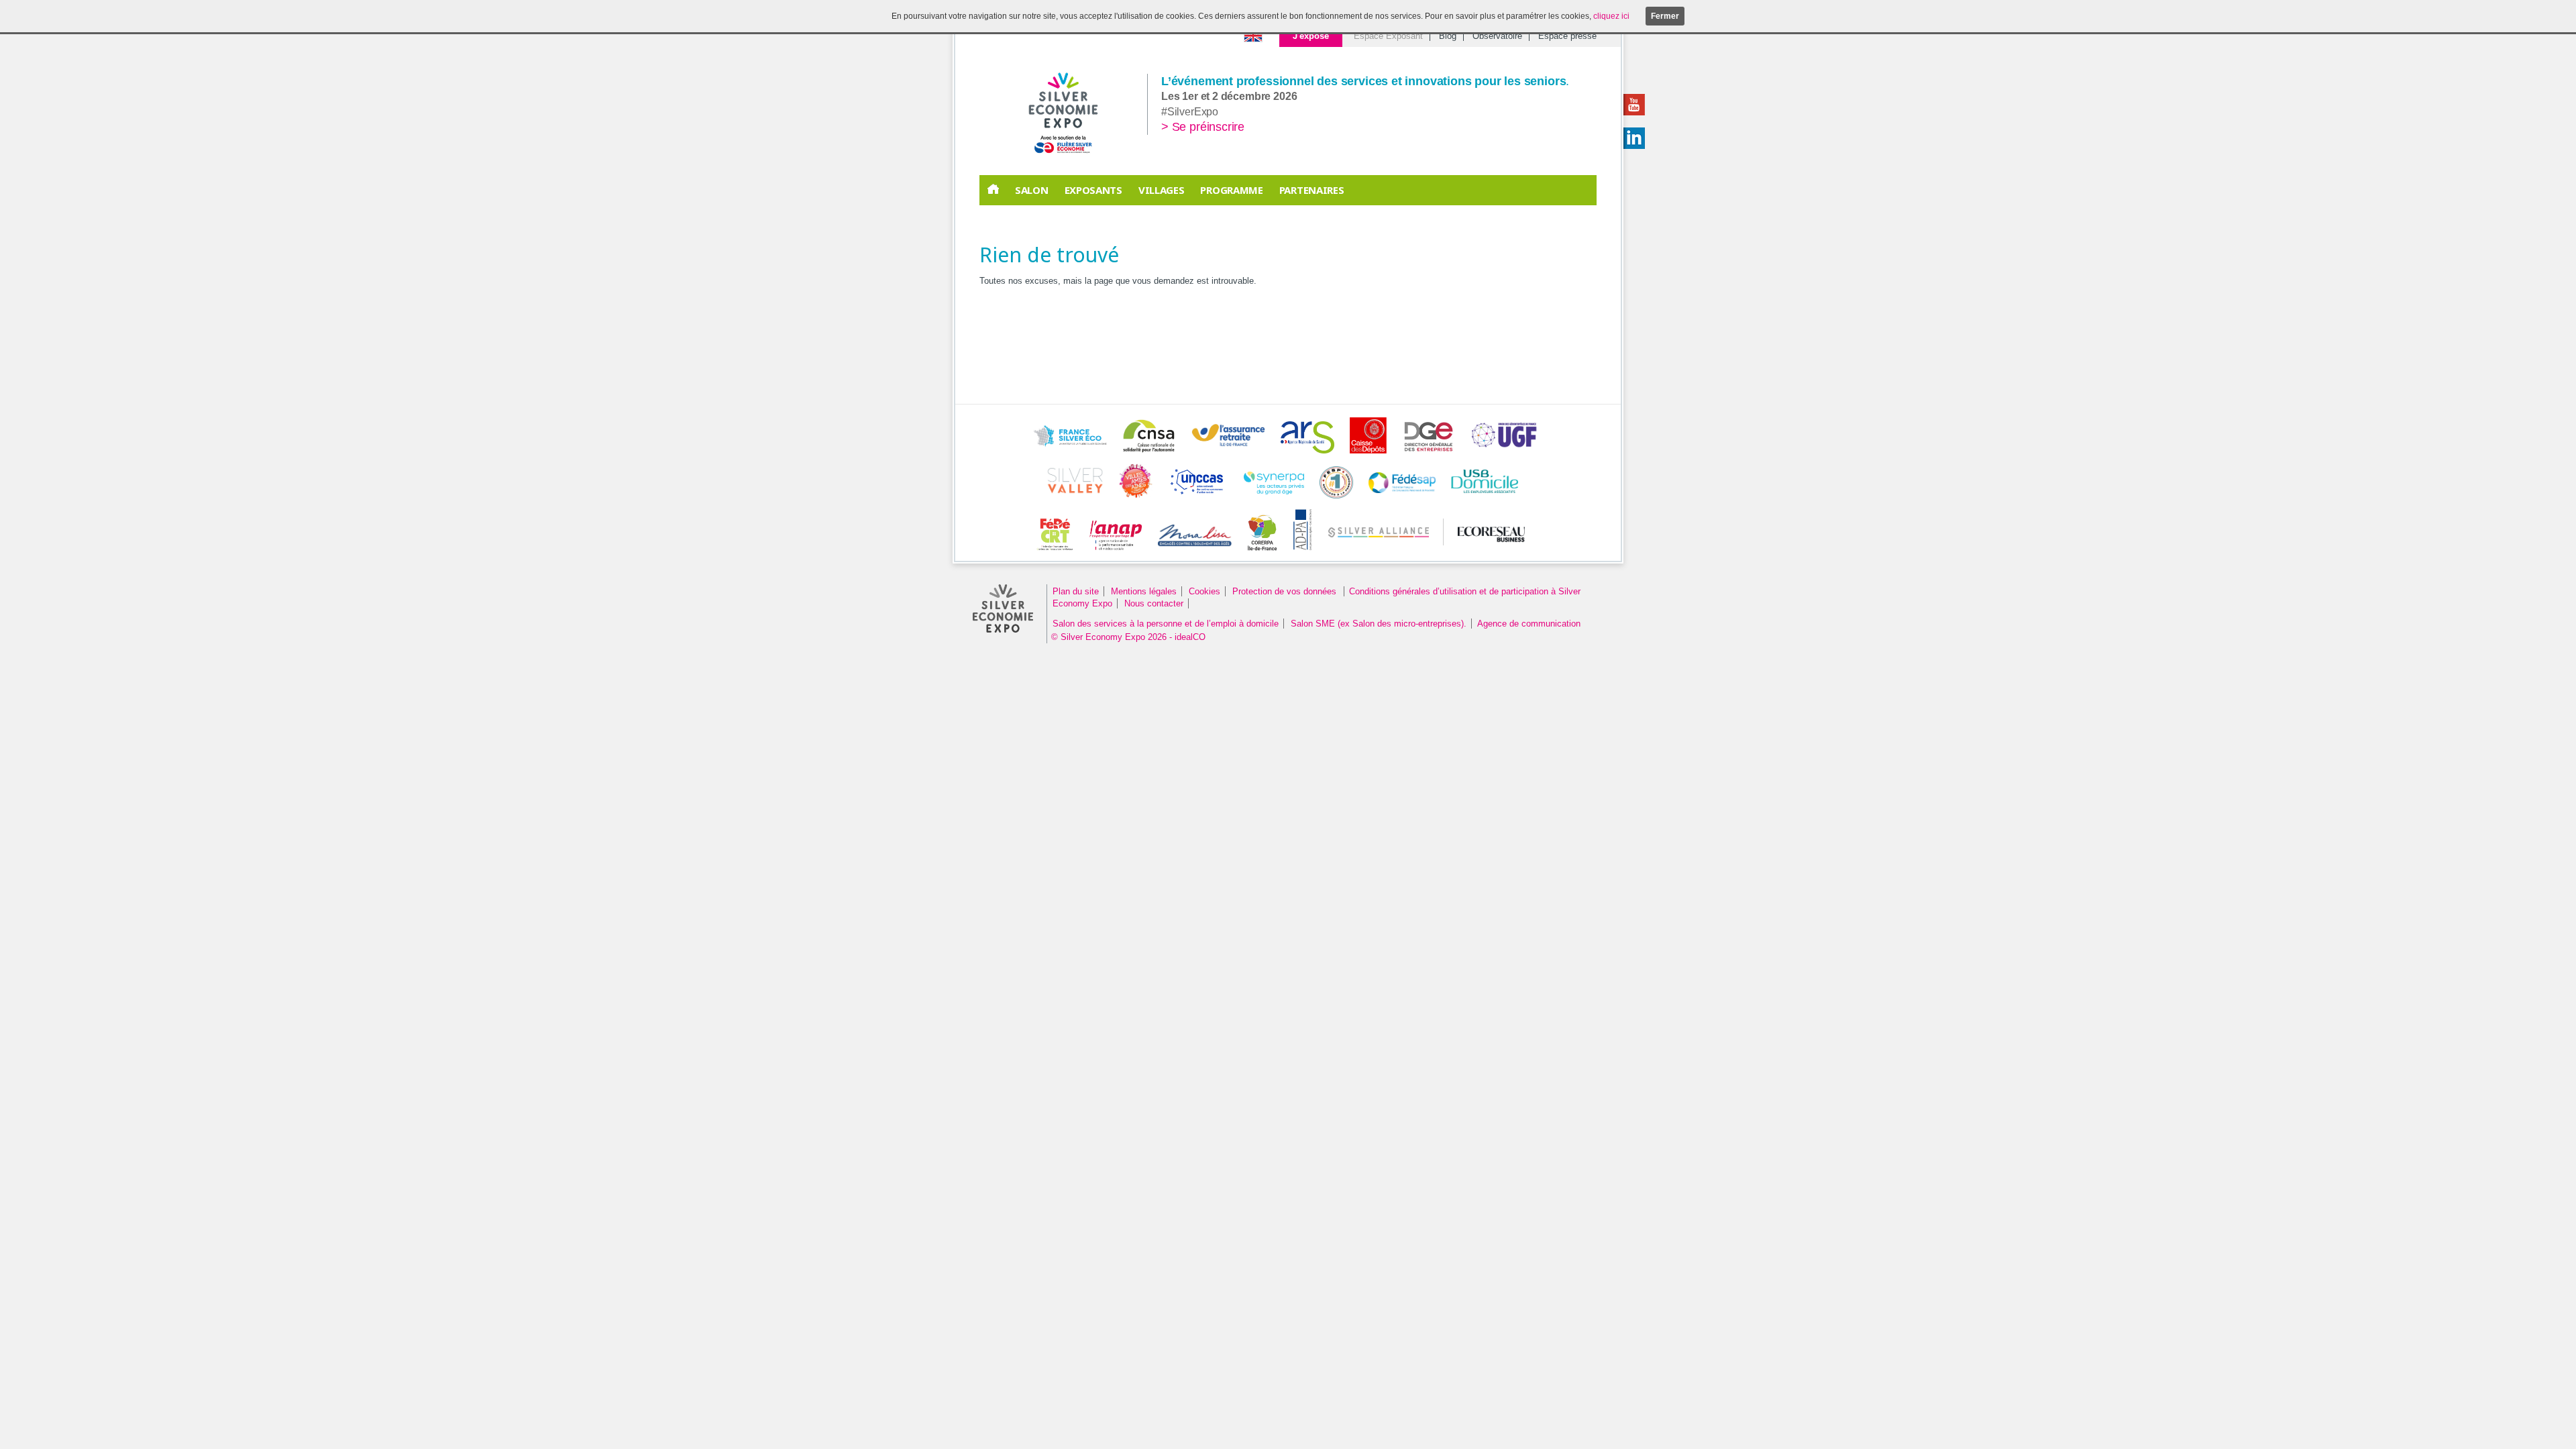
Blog (1448, 36)
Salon (1032, 190)
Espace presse (1567, 36)
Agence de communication (1529, 624)
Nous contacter (1154, 603)
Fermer (1665, 16)
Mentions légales (1144, 591)
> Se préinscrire (1203, 127)
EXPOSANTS (1093, 190)
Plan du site (1076, 591)
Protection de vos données (1286, 591)
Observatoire (1497, 36)
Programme (1231, 190)
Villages (1162, 190)
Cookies (1204, 591)
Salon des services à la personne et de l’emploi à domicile (1166, 624)
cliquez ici (1611, 16)
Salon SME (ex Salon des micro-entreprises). (1379, 624)
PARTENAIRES (1312, 190)
